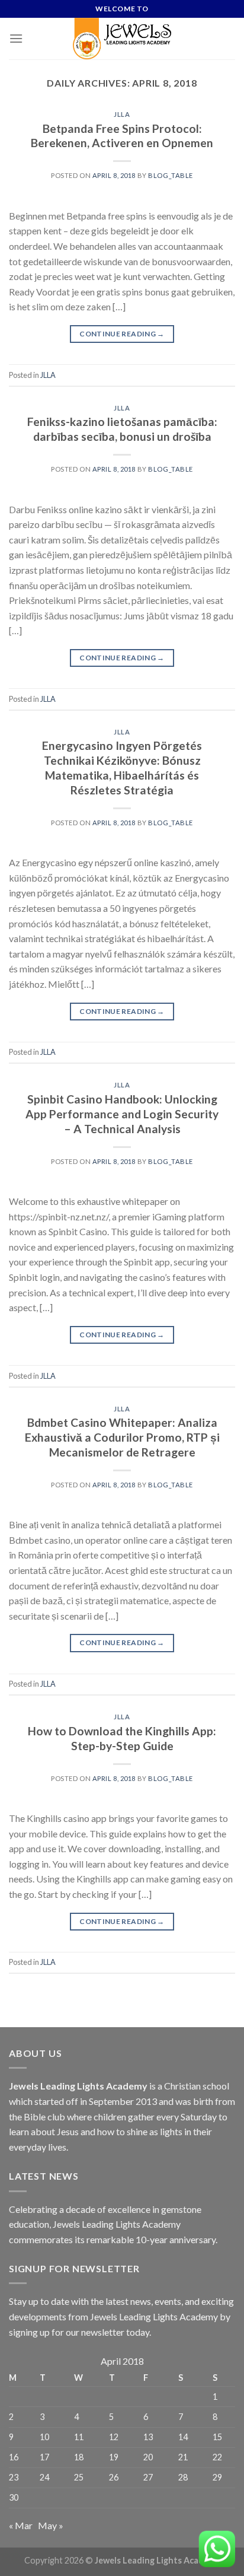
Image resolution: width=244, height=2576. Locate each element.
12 (114, 2437)
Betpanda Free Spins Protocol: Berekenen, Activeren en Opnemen (122, 136)
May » (51, 2525)
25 (79, 2477)
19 (114, 2457)
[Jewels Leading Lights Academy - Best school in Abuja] (122, 39)
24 (44, 2477)
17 (44, 2457)
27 (148, 2477)
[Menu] (16, 38)
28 (183, 2477)
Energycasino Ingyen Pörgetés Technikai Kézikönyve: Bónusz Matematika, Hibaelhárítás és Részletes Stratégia (122, 768)
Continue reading (122, 334)
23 (14, 2477)
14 (183, 2437)
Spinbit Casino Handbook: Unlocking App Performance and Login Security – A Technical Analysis (122, 1114)
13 (148, 2437)
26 (114, 2477)
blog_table (171, 175)
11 (79, 2437)
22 (217, 2457)
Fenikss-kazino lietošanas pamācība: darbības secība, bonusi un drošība (122, 429)
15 (217, 2437)
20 (148, 2457)
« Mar (21, 2525)
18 (79, 2457)
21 (183, 2457)
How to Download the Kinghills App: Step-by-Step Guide (122, 1738)
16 (14, 2457)
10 (44, 2437)
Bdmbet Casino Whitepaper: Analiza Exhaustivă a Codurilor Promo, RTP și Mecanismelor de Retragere (122, 1437)
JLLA (122, 114)
